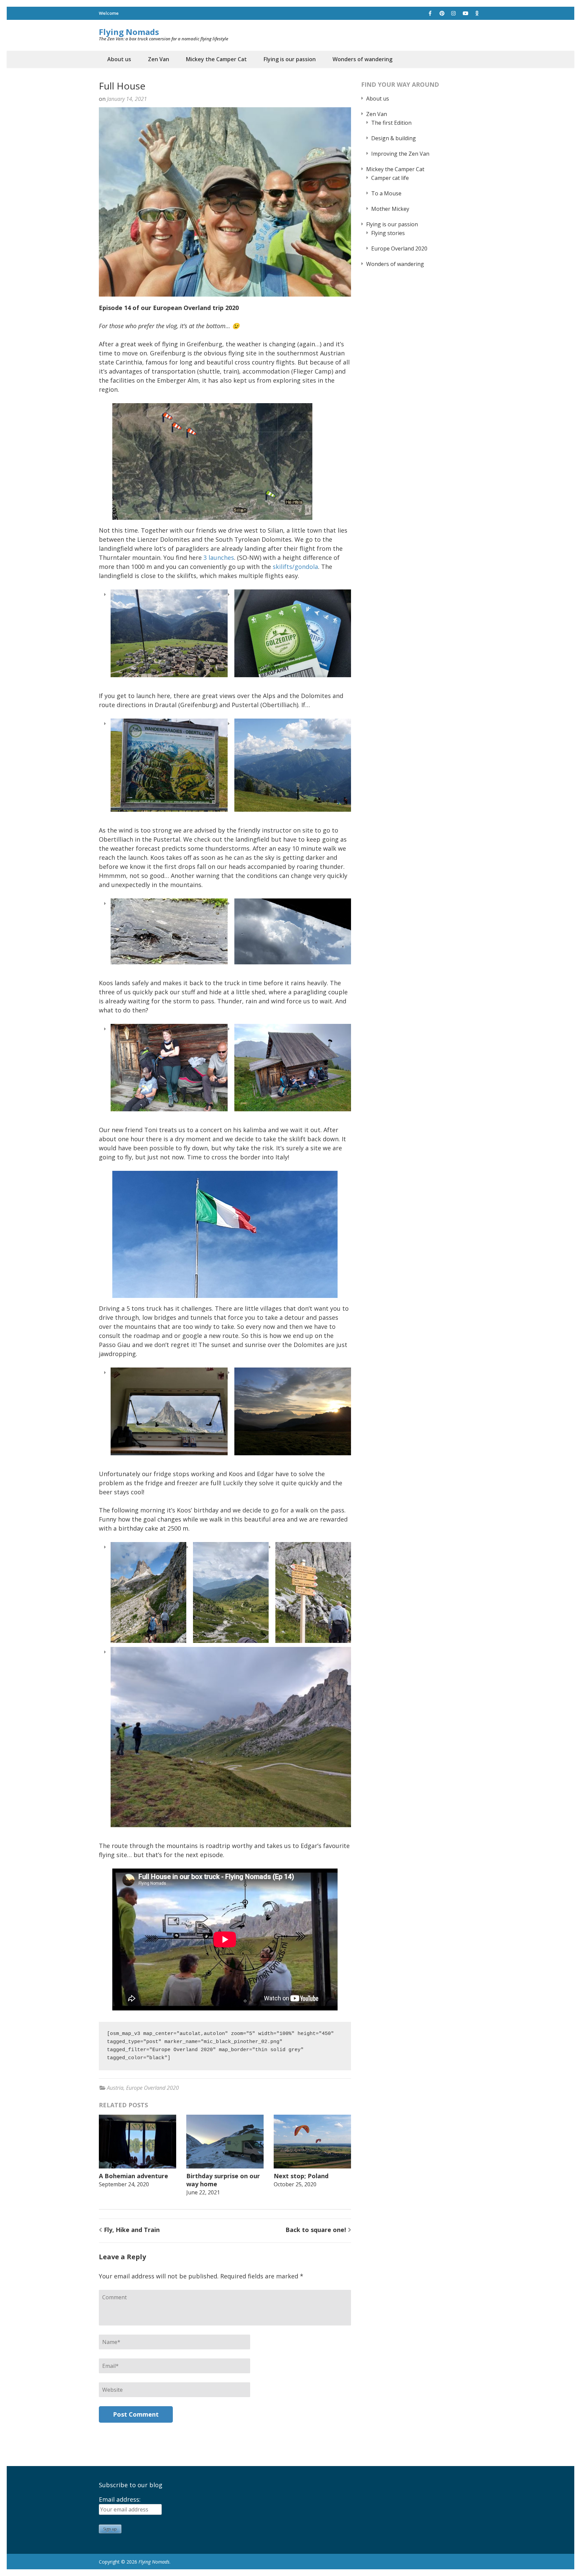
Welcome (109, 13)
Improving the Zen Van (400, 154)
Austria (115, 2088)
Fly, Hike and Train (132, 2230)
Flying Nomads (129, 32)
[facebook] (430, 13)
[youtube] (465, 13)
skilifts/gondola (295, 567)
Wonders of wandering (362, 59)
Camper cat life (390, 178)
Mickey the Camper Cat (216, 59)
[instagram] (454, 13)
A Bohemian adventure (133, 2176)
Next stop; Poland (301, 2176)
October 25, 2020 (295, 2184)
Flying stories (388, 233)
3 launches (219, 558)
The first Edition (391, 123)
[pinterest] (442, 13)
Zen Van (159, 59)
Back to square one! (316, 2230)
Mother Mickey (390, 209)
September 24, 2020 (124, 2184)
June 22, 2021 (203, 2192)
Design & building (394, 138)
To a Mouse (386, 193)
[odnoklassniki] (477, 13)
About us (119, 59)
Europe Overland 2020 (152, 2088)
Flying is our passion (290, 59)
